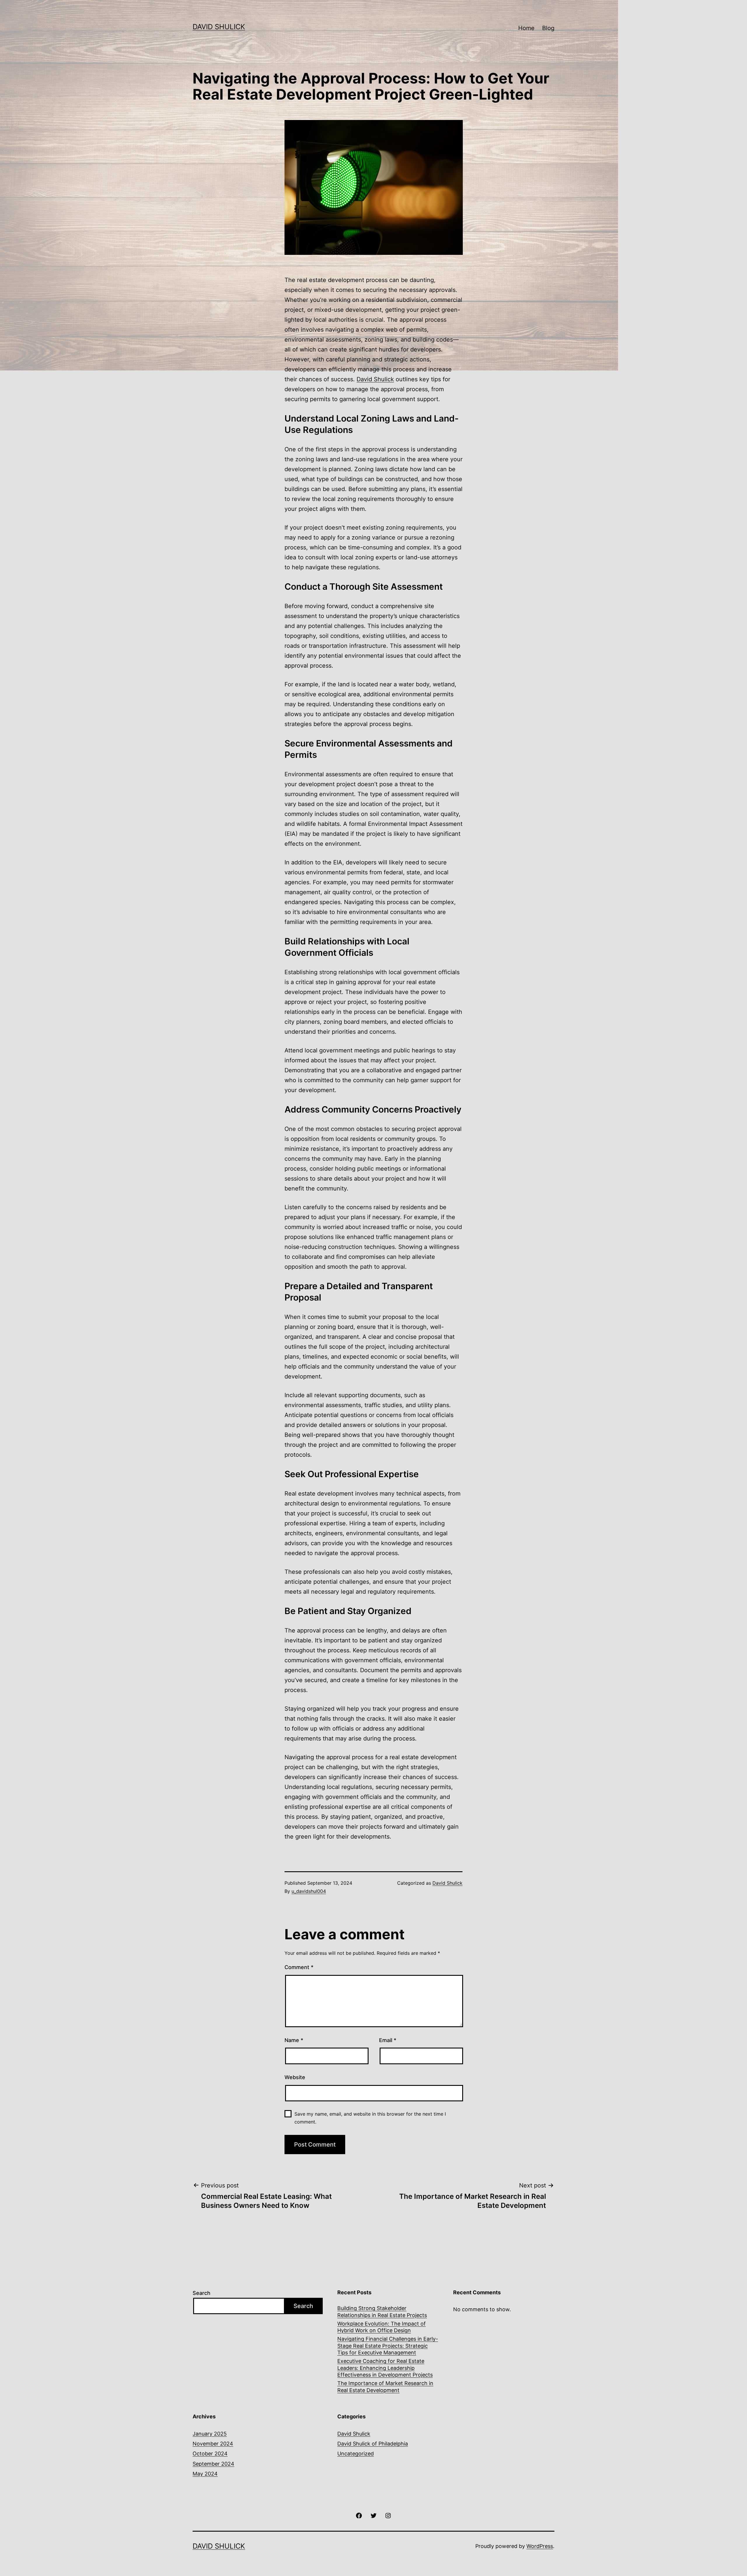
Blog (548, 28)
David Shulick (375, 379)
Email (388, 2040)
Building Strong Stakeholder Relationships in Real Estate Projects (382, 2312)
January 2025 (210, 2434)
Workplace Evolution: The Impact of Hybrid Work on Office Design (382, 2327)
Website (295, 2077)
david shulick (219, 27)
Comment (299, 1967)
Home (526, 28)
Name (294, 2040)
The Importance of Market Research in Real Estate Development (385, 2387)
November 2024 (213, 2444)
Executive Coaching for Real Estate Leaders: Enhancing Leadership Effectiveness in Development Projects (385, 2368)
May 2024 (205, 2474)
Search (201, 2293)
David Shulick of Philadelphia (373, 2444)
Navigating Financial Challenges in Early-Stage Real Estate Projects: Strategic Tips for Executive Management (388, 2346)
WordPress (540, 2546)
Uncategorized (356, 2454)
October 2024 (210, 2454)
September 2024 (213, 2464)
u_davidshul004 (309, 1891)
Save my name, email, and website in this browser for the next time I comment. (370, 2118)
